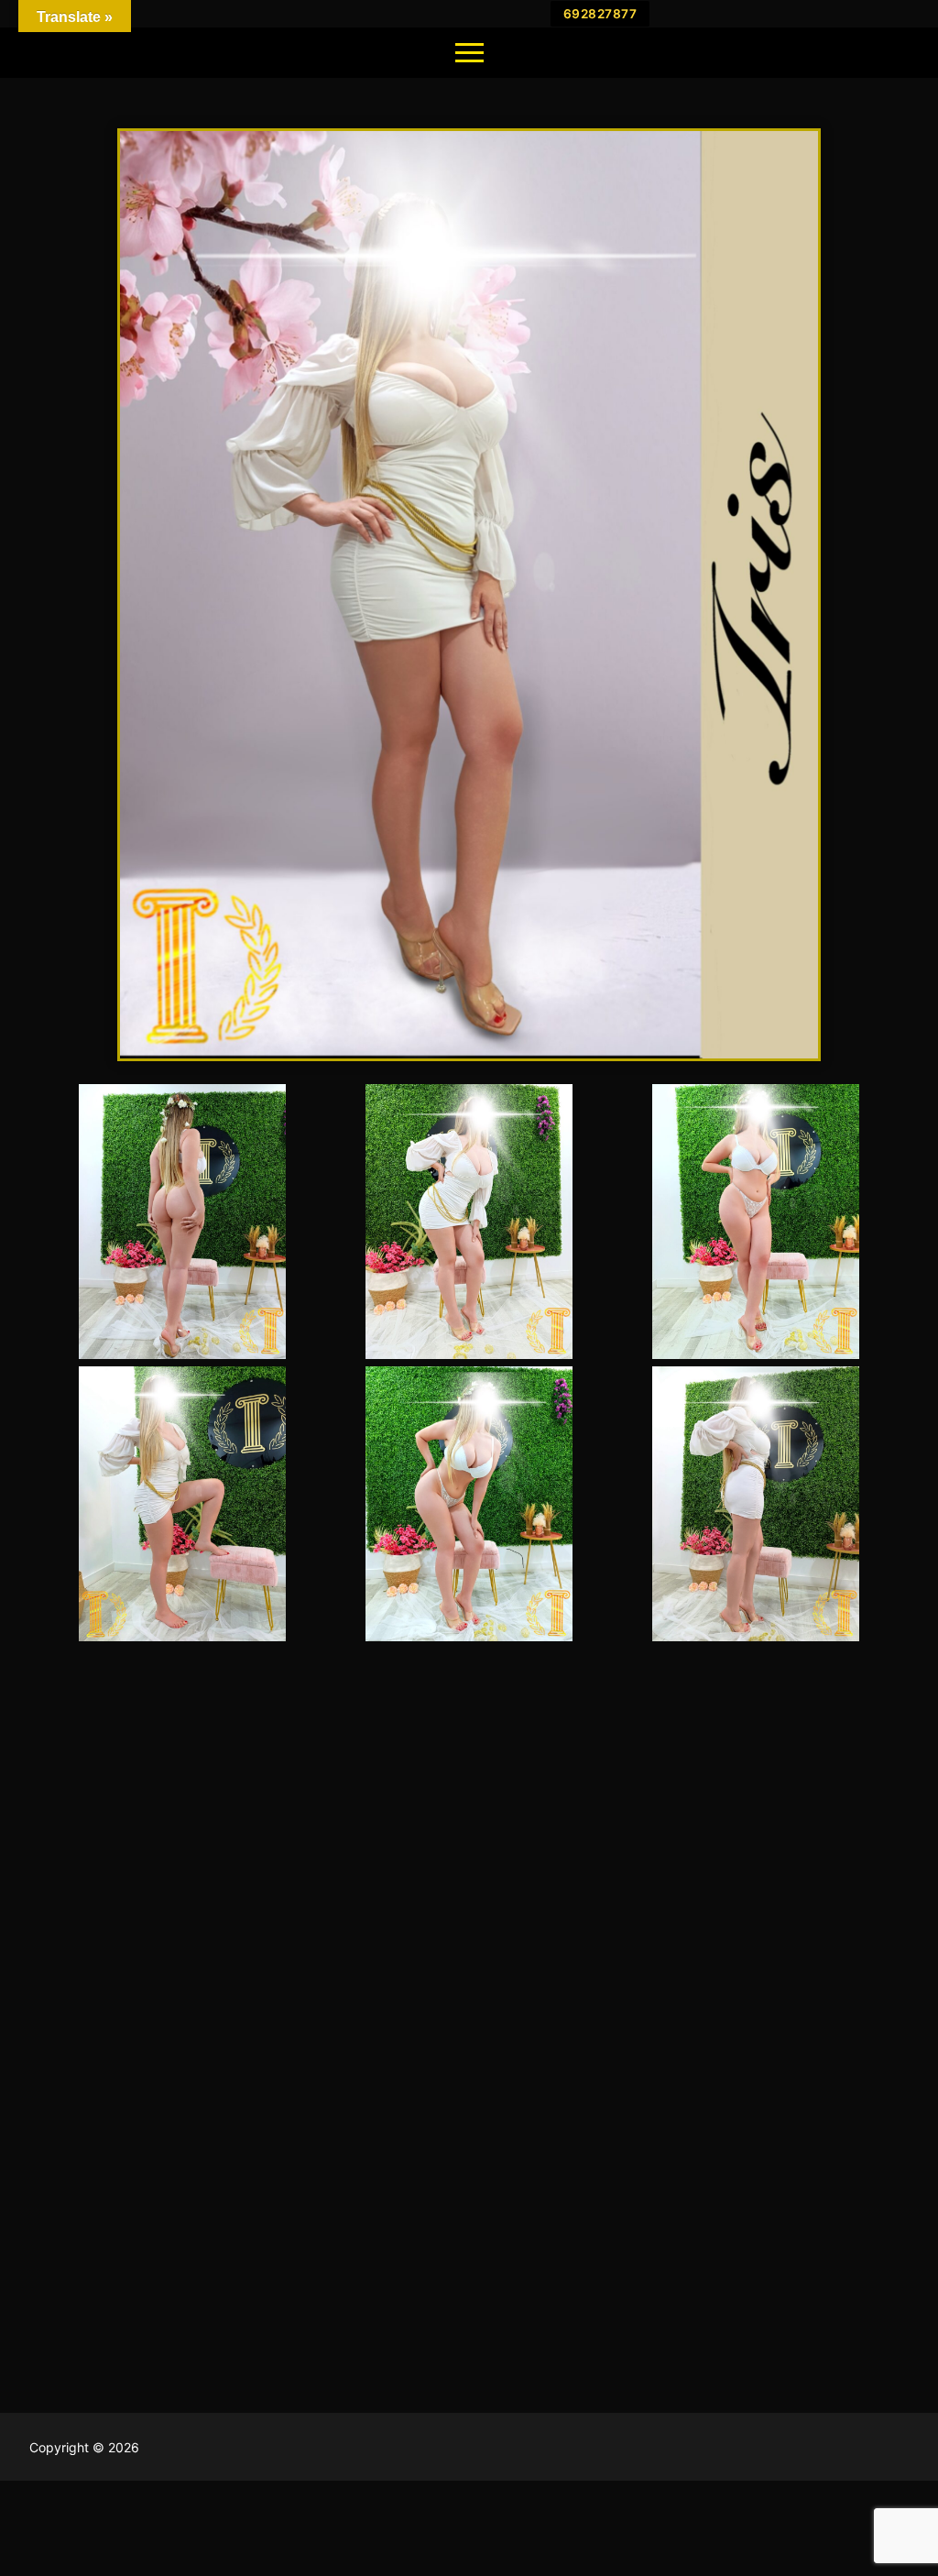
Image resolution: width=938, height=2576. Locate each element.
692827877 (600, 14)
